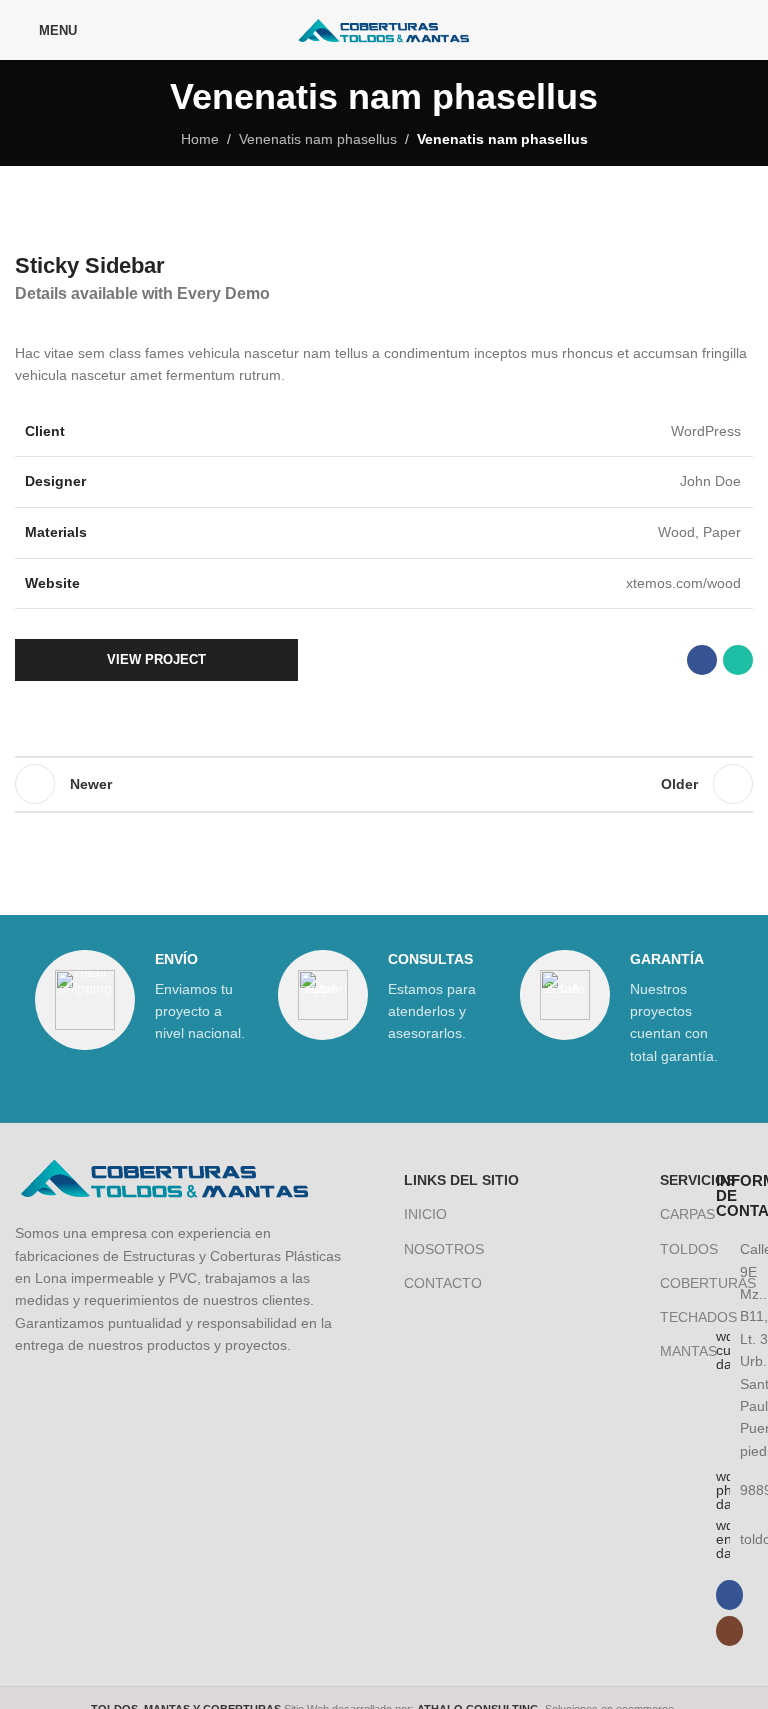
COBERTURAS (673, 1283)
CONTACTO (443, 1283)
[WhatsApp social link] (738, 660)
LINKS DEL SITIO (461, 1180)
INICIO (425, 1214)
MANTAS (673, 1351)
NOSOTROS (444, 1249)
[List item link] (729, 1490)
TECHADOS (673, 1317)
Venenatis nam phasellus (318, 139)
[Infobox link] (141, 1000)
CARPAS (673, 1214)
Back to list (384, 784)
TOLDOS (673, 1249)
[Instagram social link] (740, 29)
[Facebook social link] (714, 29)
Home (200, 139)
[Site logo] (384, 29)
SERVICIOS (673, 1180)
